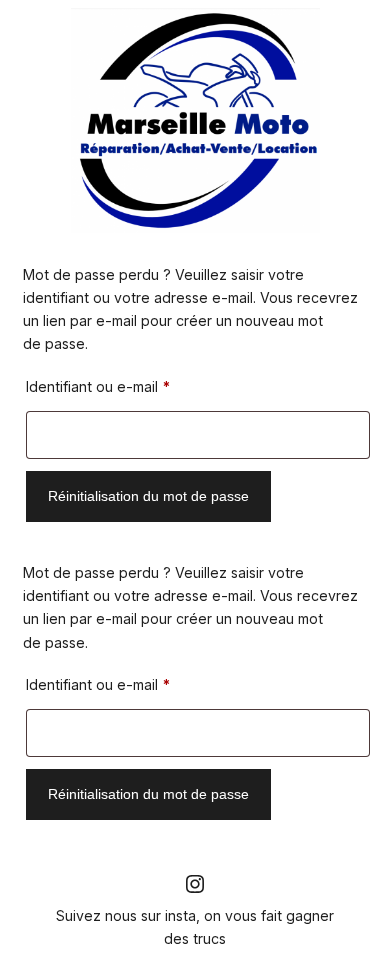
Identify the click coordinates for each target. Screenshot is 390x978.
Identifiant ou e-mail (134, 386)
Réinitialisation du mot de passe (148, 496)
